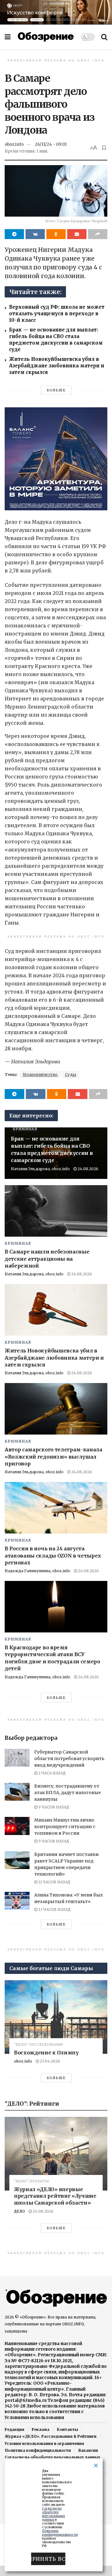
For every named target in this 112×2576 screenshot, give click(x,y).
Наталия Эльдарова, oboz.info (40, 1169)
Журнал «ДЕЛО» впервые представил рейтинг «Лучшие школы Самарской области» (55, 2196)
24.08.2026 (87, 1169)
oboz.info (14, 144)
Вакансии (88, 2450)
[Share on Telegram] (14, 234)
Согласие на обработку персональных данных (52, 2457)
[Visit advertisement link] (56, 12)
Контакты (68, 2429)
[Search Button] (104, 37)
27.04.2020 (49, 2061)
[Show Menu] (8, 37)
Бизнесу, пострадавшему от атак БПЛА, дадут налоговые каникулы (68, 1793)
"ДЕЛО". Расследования (38, 2045)
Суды (71, 1075)
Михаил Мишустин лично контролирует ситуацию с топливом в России (65, 1827)
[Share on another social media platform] (98, 234)
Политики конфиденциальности (60, 2533)
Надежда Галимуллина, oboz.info (37, 1571)
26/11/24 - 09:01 (51, 144)
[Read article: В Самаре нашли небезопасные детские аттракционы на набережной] (56, 1211)
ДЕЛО (19, 2211)
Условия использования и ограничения (44, 2444)
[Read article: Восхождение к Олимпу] (56, 2017)
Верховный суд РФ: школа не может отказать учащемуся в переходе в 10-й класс (57, 314)
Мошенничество (40, 1075)
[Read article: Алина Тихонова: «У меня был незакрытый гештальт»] (17, 1901)
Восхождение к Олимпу (46, 2053)
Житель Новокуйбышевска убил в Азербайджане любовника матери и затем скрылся (57, 366)
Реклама (41, 2429)
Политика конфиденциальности (38, 2450)
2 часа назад (51, 1773)
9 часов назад (53, 1807)
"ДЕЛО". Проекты (31, 2181)
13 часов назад (54, 1909)
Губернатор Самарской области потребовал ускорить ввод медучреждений (69, 1759)
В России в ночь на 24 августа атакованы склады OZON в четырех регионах (53, 1555)
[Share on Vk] (35, 234)
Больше (56, 390)
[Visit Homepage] (46, 37)
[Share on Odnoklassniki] (56, 234)
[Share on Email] (77, 234)
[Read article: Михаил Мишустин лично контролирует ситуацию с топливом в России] (17, 1826)
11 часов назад (54, 1882)
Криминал (25, 1129)
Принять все (48, 2559)
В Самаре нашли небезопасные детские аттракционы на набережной (47, 1259)
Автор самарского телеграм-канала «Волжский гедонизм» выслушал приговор (54, 1457)
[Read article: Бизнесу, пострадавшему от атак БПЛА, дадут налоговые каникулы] (17, 1792)
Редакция (14, 2429)
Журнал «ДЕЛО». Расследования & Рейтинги (51, 2436)
